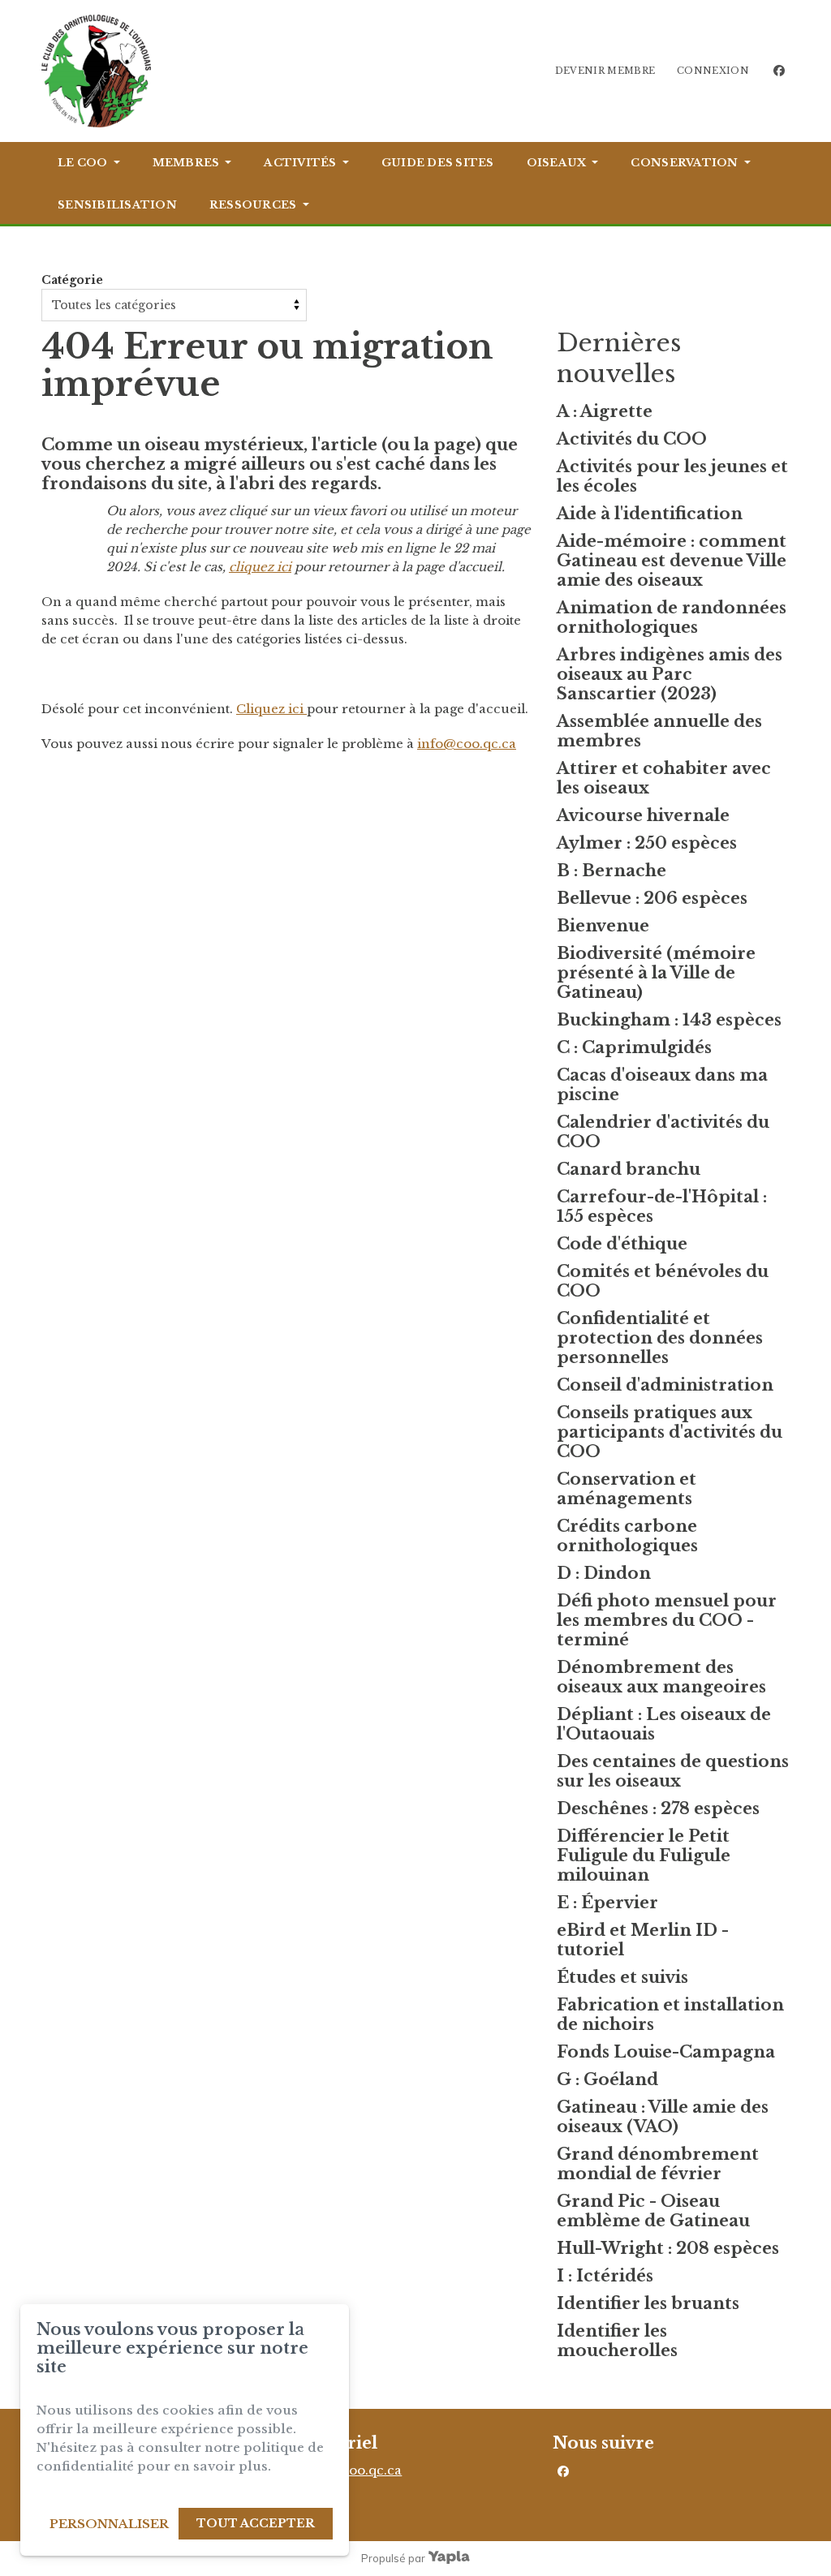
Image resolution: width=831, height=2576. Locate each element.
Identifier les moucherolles (617, 2341)
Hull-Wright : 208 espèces (668, 2248)
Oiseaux (557, 163)
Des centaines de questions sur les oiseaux (673, 1771)
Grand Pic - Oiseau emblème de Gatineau (653, 2211)
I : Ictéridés (605, 2276)
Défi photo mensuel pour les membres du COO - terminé (667, 1620)
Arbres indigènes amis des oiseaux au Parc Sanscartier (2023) (670, 674)
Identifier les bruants (648, 2303)
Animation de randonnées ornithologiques (672, 617)
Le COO (83, 163)
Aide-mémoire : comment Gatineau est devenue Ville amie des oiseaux (672, 561)
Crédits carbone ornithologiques (627, 1536)
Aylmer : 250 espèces (647, 843)
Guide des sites (438, 163)
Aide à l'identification (650, 514)
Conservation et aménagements (626, 1489)
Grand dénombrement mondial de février (658, 2164)
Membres (186, 163)
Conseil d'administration (665, 1385)
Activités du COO (632, 439)
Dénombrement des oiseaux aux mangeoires (661, 1677)
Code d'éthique (622, 1244)
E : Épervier (607, 1903)
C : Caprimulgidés (634, 1047)
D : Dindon (604, 1573)
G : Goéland (607, 2079)
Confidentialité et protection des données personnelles (660, 1338)
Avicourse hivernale (643, 815)
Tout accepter (256, 2523)
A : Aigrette (605, 411)
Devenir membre (605, 71)
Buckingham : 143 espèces (669, 1020)
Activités (300, 163)
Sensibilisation (117, 205)
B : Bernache (611, 871)
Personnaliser (109, 2524)
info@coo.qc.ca (467, 744)
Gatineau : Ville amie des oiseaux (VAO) (663, 2117)
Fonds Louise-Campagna (666, 2052)
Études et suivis (622, 1977)
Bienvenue (603, 926)
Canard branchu (629, 1169)
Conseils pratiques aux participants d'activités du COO (670, 1432)
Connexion (713, 71)
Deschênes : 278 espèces (658, 1808)
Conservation (684, 163)
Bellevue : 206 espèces (652, 898)
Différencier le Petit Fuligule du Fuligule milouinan (644, 1856)
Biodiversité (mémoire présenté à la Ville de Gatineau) (656, 973)
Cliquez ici (271, 709)
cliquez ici (260, 567)
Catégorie (72, 280)
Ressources (253, 205)
